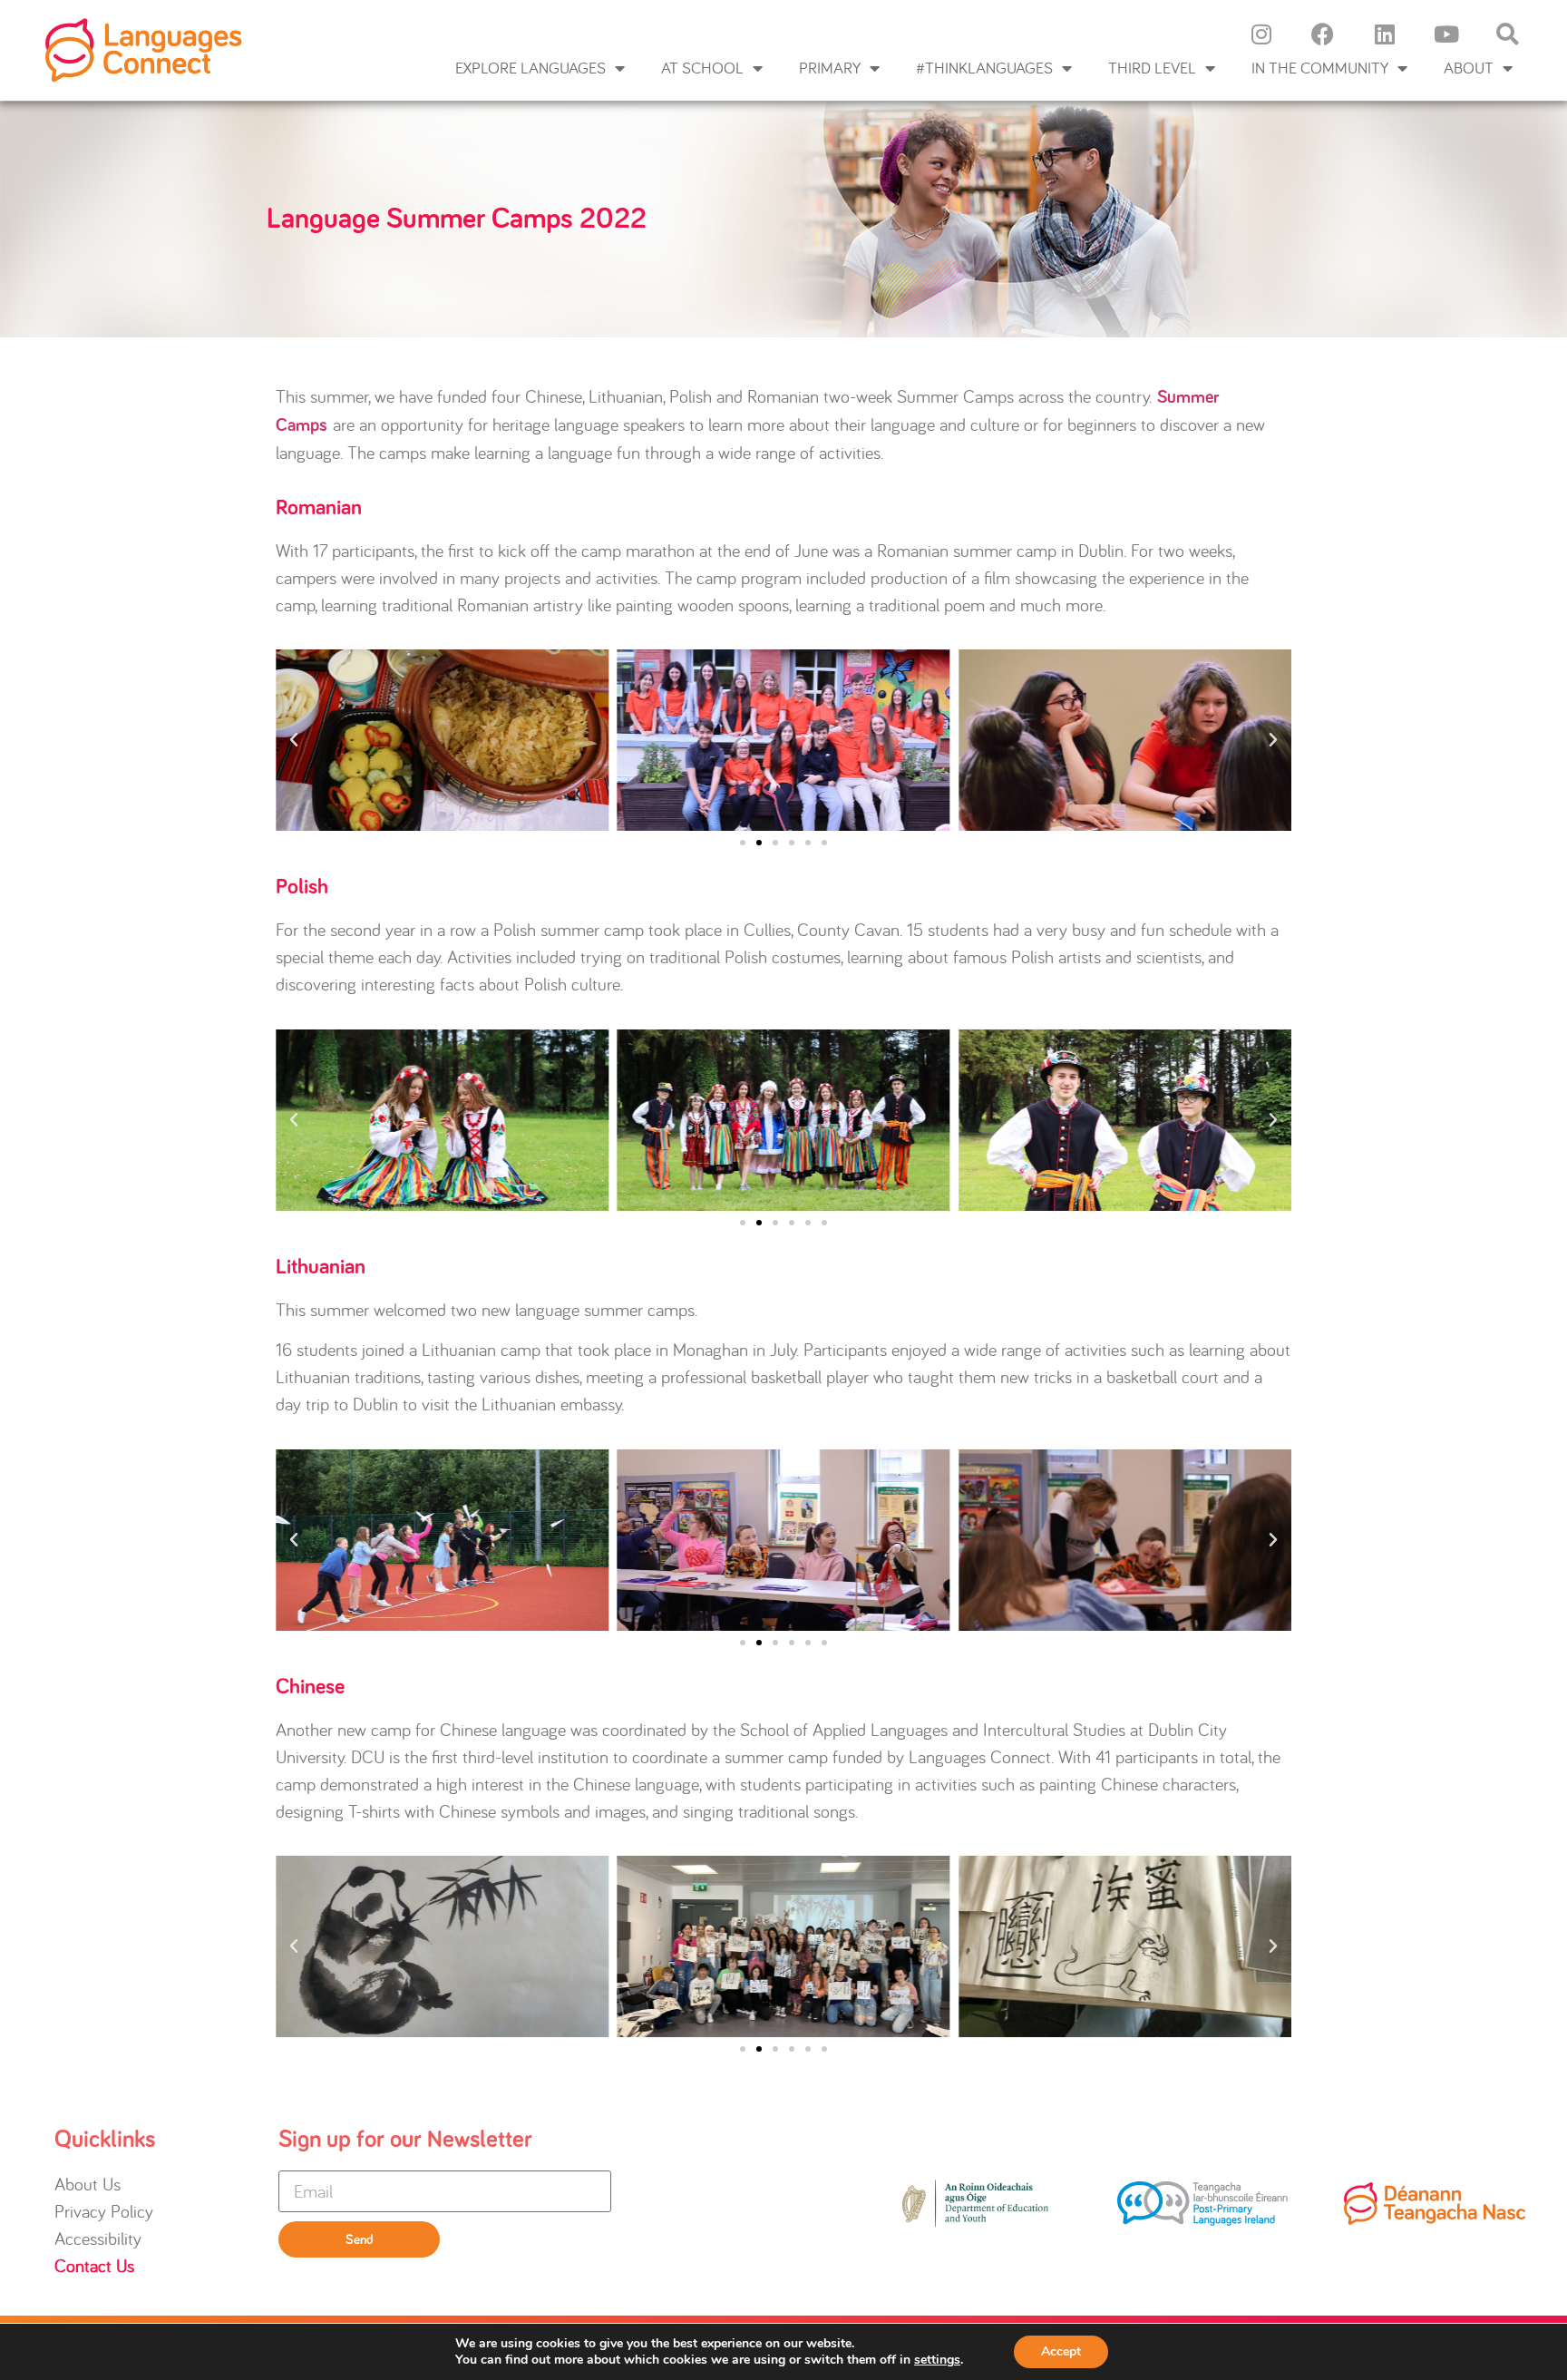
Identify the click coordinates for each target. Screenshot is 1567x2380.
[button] (294, 740)
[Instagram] (1261, 34)
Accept (1061, 2351)
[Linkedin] (1385, 34)
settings (937, 2360)
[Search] (1508, 34)
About (1469, 68)
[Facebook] (1323, 34)
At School (702, 68)
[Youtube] (1446, 34)
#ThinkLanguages (984, 68)
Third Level (1152, 68)
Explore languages (530, 68)
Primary (830, 68)
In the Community (1320, 68)
